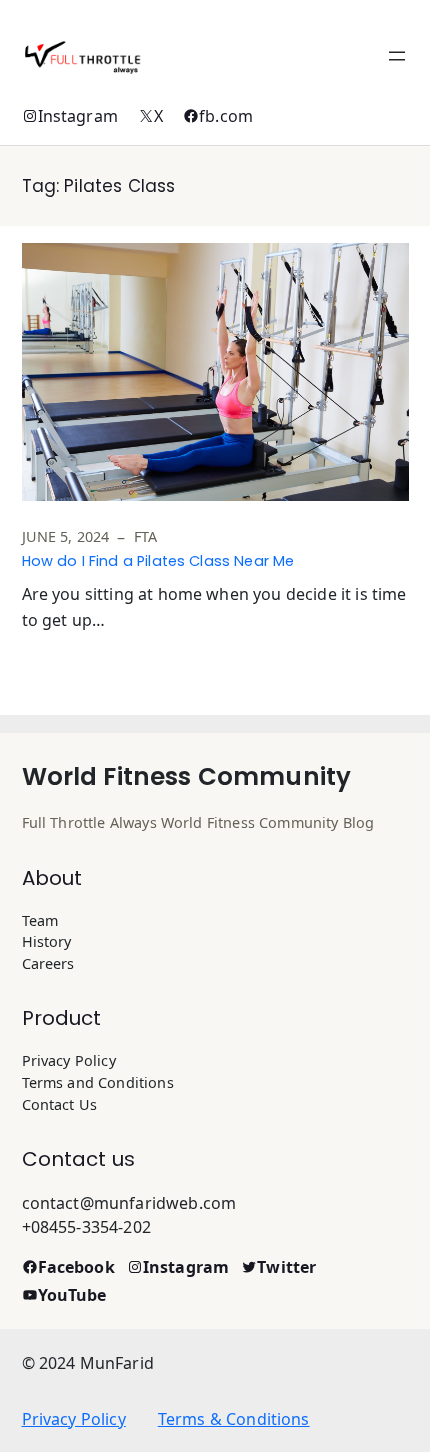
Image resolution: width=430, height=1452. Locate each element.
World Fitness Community (187, 776)
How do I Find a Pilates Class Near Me (158, 561)
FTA (145, 536)
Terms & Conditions (234, 1419)
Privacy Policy (74, 1419)
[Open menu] (397, 56)
